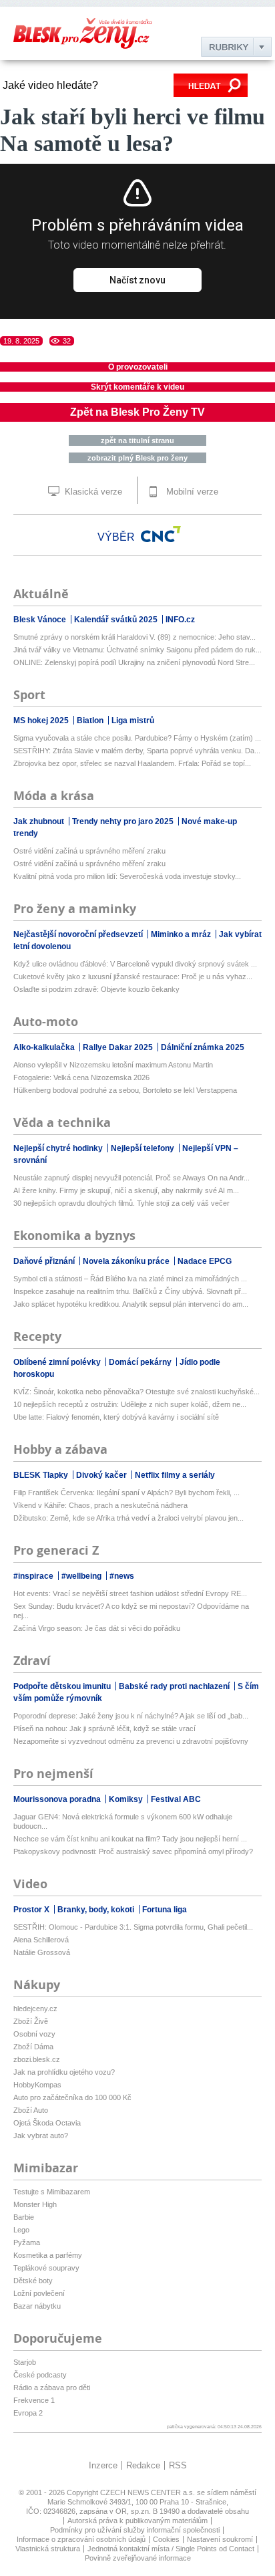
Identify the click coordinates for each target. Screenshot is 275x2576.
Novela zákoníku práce (127, 1261)
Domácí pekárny (141, 1362)
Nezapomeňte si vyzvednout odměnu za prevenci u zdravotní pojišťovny (131, 1741)
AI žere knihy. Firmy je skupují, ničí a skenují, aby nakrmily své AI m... (126, 1190)
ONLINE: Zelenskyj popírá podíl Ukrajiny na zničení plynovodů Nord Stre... (134, 662)
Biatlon (91, 721)
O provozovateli (138, 367)
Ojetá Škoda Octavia (47, 2123)
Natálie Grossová (42, 1952)
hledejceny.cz (35, 2009)
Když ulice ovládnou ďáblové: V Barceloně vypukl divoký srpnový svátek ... (135, 964)
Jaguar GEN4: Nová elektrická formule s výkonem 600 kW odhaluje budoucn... (123, 1821)
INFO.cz (180, 620)
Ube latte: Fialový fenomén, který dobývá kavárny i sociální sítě (116, 1417)
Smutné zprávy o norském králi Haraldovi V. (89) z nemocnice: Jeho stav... (134, 637)
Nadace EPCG (205, 1261)
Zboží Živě (31, 2021)
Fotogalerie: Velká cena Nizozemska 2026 (81, 1077)
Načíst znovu (137, 280)
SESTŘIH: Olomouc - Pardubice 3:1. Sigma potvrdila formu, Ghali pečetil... (133, 1927)
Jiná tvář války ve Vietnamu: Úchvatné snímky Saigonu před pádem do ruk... (137, 650)
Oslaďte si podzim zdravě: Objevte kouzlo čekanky (96, 989)
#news (122, 1576)
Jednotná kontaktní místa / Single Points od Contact (171, 2549)
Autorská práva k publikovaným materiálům (137, 2521)
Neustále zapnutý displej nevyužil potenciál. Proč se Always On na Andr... (131, 1178)
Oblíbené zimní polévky (58, 1362)
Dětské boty (33, 2281)
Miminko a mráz (182, 934)
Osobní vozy (34, 2034)
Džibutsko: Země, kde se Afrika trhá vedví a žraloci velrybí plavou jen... (128, 1518)
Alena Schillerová (41, 1940)
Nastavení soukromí (220, 2539)
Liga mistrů (133, 721)
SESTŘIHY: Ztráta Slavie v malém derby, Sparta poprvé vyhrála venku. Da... (137, 751)
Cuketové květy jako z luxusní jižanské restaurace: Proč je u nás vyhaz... (133, 977)
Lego (21, 2230)
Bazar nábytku (37, 2306)
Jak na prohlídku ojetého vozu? (64, 2072)
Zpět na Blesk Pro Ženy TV (137, 412)
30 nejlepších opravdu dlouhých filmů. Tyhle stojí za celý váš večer (121, 1203)
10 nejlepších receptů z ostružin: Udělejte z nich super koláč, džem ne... (130, 1404)
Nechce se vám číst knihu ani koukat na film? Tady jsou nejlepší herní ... (130, 1839)
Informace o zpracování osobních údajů (81, 2539)
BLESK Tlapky (42, 1475)
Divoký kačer (102, 1475)
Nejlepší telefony (144, 1148)
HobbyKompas (37, 2085)
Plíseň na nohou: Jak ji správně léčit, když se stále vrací (104, 1728)
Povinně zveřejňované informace (138, 2558)
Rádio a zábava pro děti (52, 2388)
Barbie (24, 2217)
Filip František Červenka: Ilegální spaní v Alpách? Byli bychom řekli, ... (126, 1493)
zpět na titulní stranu (137, 440)
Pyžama (27, 2242)
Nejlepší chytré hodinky (59, 1148)
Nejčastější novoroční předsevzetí (79, 934)
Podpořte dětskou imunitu (63, 1686)
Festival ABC (176, 1799)
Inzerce (103, 2465)
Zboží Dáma (33, 2047)
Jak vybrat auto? (41, 2136)
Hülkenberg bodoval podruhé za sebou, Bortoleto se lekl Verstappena (125, 1090)
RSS (178, 2465)
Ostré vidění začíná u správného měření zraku (89, 851)
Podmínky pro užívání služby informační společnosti (135, 2530)
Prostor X (32, 1910)
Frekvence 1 (34, 2400)
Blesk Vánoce (41, 620)
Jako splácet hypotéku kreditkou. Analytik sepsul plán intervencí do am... (131, 1304)
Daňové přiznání (45, 1261)
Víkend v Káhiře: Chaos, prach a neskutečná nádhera (100, 1505)
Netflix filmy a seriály (175, 1475)
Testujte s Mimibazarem (52, 2192)
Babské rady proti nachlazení (175, 1686)
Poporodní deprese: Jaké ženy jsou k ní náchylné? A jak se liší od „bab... (131, 1716)
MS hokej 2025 (42, 721)
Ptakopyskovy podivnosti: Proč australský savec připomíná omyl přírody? (133, 1851)
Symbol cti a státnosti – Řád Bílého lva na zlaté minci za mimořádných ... (130, 1279)
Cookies (166, 2539)
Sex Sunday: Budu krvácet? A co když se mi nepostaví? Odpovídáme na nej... (131, 1611)
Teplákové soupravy (46, 2268)
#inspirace (34, 1576)
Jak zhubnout (40, 821)
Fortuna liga (165, 1910)
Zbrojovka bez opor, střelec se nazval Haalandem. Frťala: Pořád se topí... (132, 763)
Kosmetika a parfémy (48, 2255)
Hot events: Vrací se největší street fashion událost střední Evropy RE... (130, 1593)
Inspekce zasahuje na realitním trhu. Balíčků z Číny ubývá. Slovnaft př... (130, 1291)
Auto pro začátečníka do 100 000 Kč (72, 2097)
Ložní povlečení (39, 2293)
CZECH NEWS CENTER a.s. (149, 2492)
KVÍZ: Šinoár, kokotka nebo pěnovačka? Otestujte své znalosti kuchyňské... (136, 1392)
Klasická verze (92, 492)
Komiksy (127, 1799)
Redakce (143, 2465)
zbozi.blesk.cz (37, 2059)
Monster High (35, 2204)
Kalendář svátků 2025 (117, 620)
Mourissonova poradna (58, 1799)
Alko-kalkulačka (45, 1047)
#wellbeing (82, 1576)
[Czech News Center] (161, 534)
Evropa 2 (28, 2413)
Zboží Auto (31, 2110)
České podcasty (40, 2375)
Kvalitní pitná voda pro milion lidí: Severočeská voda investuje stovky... (127, 876)
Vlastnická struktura (48, 2549)
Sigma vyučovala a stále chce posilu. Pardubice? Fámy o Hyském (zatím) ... (137, 738)
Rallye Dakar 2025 (119, 1047)
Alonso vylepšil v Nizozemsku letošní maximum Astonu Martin (113, 1065)
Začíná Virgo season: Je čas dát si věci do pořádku (97, 1628)
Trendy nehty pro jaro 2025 (124, 821)
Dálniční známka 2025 (203, 1047)
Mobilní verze (191, 492)
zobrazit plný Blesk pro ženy (137, 458)
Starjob (25, 2362)
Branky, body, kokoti (97, 1910)
